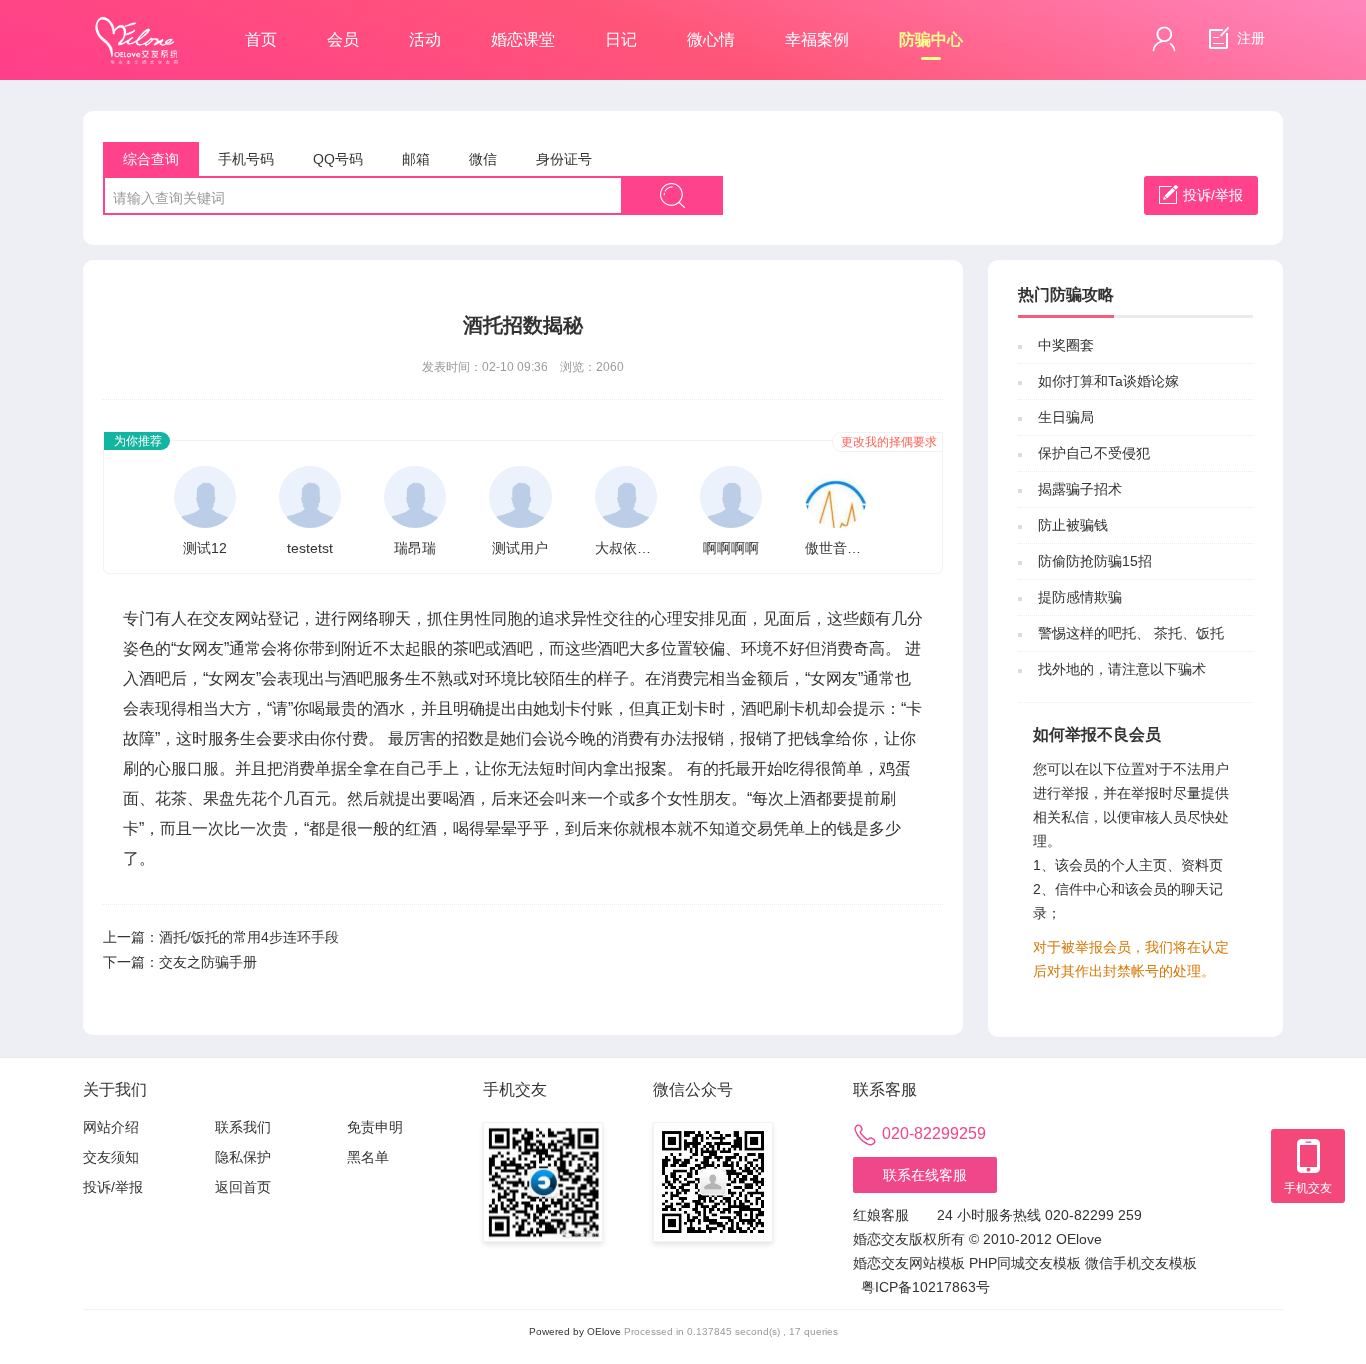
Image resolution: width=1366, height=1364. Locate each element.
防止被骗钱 (1073, 525)
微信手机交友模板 (1141, 1263)
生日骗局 (1066, 417)
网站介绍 (111, 1127)
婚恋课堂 (523, 39)
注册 (1249, 38)
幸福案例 (817, 39)
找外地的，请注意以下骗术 (1122, 669)
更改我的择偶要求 (889, 442)
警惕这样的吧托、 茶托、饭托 (1131, 633)
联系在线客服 (925, 1175)
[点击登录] (1164, 39)
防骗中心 (931, 39)
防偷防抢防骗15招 (1095, 561)
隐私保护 (243, 1157)
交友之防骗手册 (208, 962)
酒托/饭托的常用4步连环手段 (249, 937)
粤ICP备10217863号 (925, 1287)
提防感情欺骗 (1080, 597)
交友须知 (111, 1157)
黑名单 (368, 1157)
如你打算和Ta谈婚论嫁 (1108, 381)
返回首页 (243, 1187)
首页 (261, 39)
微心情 (711, 39)
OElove (604, 1331)
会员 (343, 39)
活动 (425, 39)
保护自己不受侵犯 (1094, 453)
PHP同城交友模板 (1025, 1263)
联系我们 (243, 1127)
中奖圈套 (1066, 345)
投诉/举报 (1213, 195)
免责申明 (375, 1127)
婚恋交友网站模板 (909, 1263)
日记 (621, 39)
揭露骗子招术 (1080, 489)
